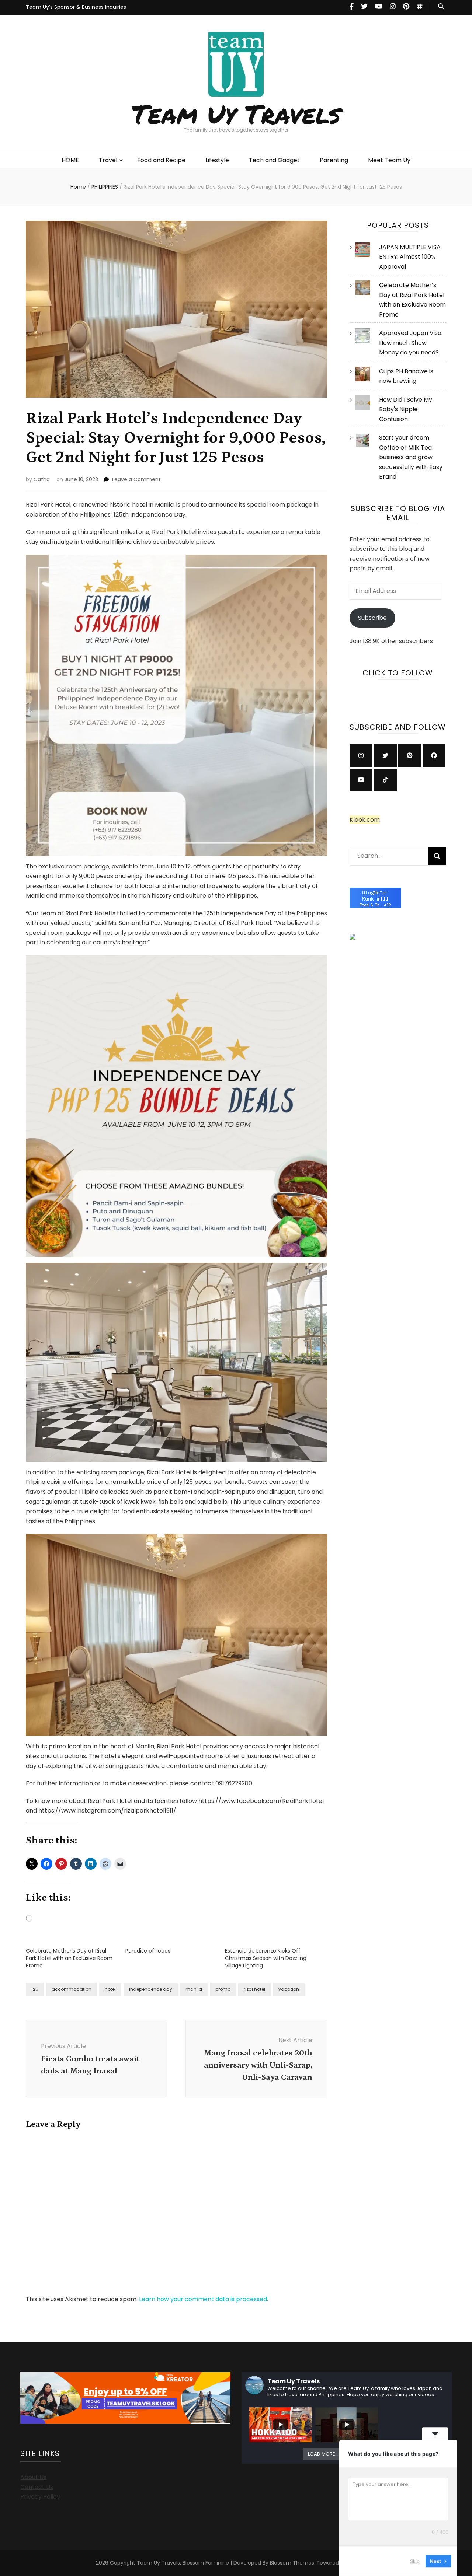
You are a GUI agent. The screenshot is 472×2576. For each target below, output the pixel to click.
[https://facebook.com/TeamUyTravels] (434, 756)
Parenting (334, 160)
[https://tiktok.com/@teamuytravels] (385, 780)
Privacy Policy (40, 2497)
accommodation (72, 1989)
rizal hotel (254, 1989)
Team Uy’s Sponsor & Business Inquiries (76, 7)
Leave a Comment (136, 479)
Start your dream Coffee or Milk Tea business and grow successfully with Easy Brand (411, 457)
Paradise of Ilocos (148, 1951)
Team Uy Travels (236, 113)
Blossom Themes (292, 2563)
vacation (289, 1989)
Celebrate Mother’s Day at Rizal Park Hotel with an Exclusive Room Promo (69, 1958)
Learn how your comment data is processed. (204, 2299)
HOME (70, 160)
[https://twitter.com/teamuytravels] (385, 756)
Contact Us (37, 2487)
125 (35, 1989)
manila (194, 1989)
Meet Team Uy (389, 160)
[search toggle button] (441, 7)
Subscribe (372, 618)
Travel (108, 160)
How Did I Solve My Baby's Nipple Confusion (406, 409)
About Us (33, 2477)
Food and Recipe (161, 160)
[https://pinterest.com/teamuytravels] (410, 756)
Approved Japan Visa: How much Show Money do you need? (411, 343)
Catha (42, 479)
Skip (415, 2561)
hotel (110, 1989)
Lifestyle (217, 160)
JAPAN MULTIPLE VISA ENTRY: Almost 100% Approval (410, 257)
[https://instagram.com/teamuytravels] (361, 756)
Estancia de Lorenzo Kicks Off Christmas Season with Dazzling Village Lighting (266, 1958)
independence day (151, 1989)
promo (223, 1989)
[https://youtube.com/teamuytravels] (361, 780)
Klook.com (365, 820)
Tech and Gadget (274, 160)
